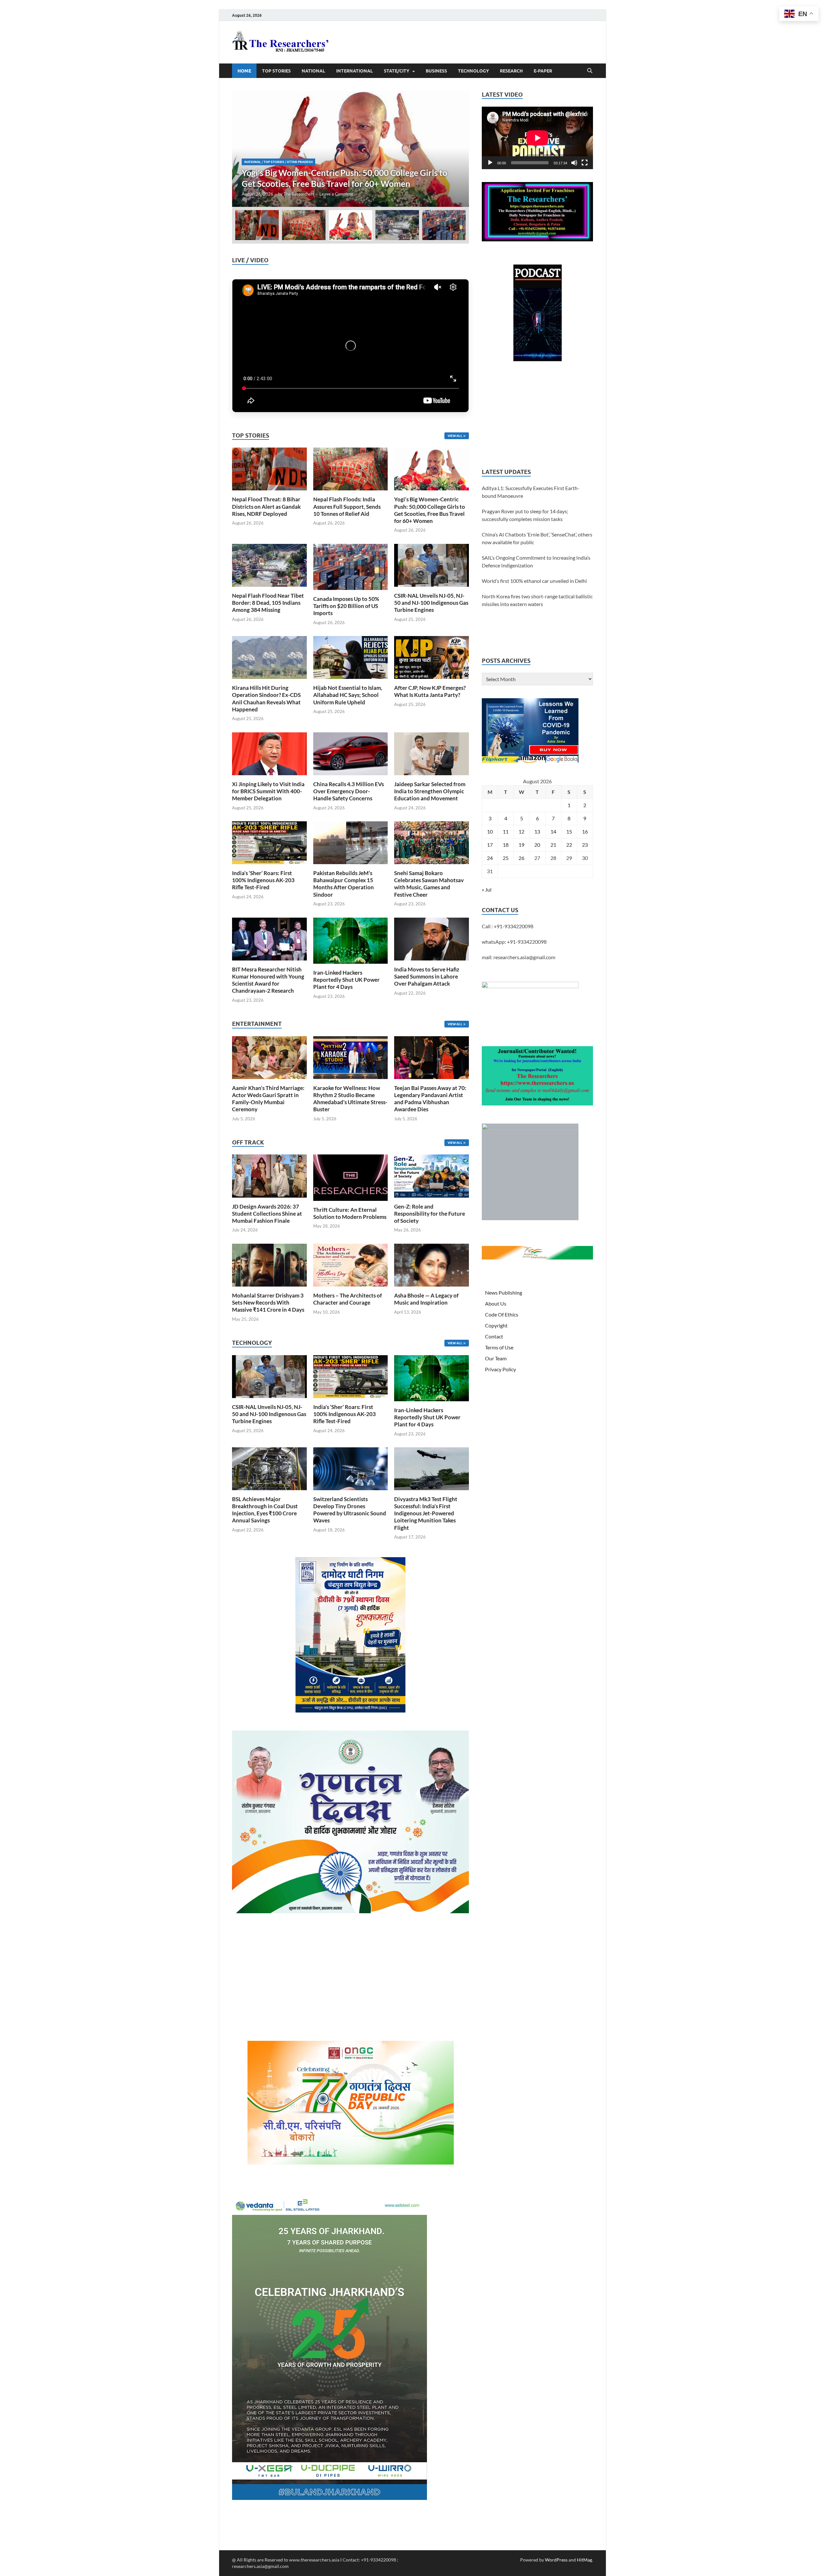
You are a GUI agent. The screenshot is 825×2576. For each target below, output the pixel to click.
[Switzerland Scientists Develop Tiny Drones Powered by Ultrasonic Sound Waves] (351, 1468)
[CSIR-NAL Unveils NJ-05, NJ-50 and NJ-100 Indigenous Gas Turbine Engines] (432, 564)
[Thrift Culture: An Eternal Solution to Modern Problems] (351, 1177)
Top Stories (276, 71)
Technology (473, 71)
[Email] (817, 104)
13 (537, 831)
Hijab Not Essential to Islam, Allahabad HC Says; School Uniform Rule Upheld (348, 695)
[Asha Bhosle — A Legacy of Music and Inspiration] (432, 1264)
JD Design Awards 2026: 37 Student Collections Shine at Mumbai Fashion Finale (267, 1214)
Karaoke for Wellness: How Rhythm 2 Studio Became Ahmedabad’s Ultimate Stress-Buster (350, 1099)
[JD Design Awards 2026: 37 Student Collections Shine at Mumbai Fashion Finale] (269, 1175)
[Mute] (574, 163)
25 (506, 858)
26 (521, 858)
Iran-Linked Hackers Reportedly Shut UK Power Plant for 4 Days (346, 980)
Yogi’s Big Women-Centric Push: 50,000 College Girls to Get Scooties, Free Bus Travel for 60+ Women (430, 510)
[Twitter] (817, 79)
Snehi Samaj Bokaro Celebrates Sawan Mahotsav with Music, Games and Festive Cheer (429, 884)
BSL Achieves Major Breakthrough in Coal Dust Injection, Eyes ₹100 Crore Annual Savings (265, 1510)
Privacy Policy (500, 1369)
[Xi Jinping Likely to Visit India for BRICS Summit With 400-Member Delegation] (269, 753)
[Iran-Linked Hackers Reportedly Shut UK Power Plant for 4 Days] (351, 940)
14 (553, 831)
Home (244, 71)
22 (569, 845)
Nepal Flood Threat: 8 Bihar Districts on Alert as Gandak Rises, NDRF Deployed (266, 506)
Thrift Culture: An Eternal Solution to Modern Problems (350, 1213)
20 (537, 845)
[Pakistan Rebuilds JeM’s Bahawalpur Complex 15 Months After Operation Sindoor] (351, 842)
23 (585, 845)
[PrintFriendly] (817, 53)
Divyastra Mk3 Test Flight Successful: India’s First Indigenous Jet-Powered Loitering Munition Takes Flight (426, 1513)
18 (506, 845)
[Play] (490, 163)
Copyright (496, 1325)
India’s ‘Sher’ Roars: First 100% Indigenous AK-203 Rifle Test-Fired (263, 880)
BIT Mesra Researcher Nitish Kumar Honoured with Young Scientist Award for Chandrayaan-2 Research (268, 980)
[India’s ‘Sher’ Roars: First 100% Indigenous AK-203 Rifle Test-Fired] (269, 842)
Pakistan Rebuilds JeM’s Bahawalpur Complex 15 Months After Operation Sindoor (344, 884)
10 (490, 831)
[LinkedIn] (817, 92)
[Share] (817, 143)
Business (436, 71)
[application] (537, 138)
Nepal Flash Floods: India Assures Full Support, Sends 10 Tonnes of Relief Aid (347, 506)
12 (521, 831)
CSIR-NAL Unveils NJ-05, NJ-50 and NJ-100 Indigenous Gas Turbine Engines (431, 603)
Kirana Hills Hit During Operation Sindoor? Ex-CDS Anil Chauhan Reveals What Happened (266, 698)
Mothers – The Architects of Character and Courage (348, 1299)
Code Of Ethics (502, 1314)
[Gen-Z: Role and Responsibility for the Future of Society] (432, 1175)
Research (511, 71)
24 (490, 858)
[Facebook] (817, 66)
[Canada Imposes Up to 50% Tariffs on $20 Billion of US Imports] (351, 566)
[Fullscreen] (585, 163)
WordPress (556, 2560)
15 (569, 831)
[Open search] (590, 71)
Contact (494, 1336)
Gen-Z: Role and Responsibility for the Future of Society (430, 1214)
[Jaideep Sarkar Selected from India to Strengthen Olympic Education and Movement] (432, 753)
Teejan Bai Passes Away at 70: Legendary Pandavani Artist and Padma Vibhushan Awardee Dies (430, 1099)
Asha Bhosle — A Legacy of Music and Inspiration (426, 1299)
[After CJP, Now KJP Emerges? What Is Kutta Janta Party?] (432, 657)
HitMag (584, 2560)
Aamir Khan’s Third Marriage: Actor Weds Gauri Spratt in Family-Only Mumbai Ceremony (268, 1099)
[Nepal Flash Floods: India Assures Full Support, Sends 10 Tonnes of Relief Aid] (351, 468)
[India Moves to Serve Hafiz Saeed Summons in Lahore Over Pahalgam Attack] (432, 938)
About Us (496, 1303)
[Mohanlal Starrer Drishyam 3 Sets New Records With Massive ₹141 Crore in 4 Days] (269, 1264)
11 (506, 831)
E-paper (543, 71)
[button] (459, 149)
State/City (397, 71)
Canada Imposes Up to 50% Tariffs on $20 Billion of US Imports (346, 606)
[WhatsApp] (817, 117)
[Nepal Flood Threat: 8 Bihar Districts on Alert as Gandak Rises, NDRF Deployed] (269, 468)
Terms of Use (499, 1347)
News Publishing (504, 1293)
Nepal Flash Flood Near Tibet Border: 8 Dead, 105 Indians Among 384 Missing (268, 603)
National (313, 71)
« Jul (487, 889)
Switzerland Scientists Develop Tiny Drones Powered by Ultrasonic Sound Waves (350, 1510)
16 (585, 831)
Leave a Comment (336, 194)
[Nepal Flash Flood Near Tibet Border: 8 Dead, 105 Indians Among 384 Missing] (350, 149)
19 (521, 845)
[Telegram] (817, 130)
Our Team (496, 1358)
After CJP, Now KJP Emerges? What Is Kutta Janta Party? (430, 691)
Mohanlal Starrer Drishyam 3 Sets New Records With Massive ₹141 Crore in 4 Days (268, 1302)
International (354, 71)
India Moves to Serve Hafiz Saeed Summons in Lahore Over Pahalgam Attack (427, 976)
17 (490, 845)
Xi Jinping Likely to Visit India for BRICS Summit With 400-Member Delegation (268, 791)
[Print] (817, 40)
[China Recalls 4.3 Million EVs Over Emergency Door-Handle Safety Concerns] (351, 753)
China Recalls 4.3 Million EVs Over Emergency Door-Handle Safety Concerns (349, 791)
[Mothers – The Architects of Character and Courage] (351, 1264)
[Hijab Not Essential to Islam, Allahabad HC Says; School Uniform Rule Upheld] (351, 657)
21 (553, 845)
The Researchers (299, 194)
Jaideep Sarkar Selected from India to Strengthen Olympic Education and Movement (430, 791)
